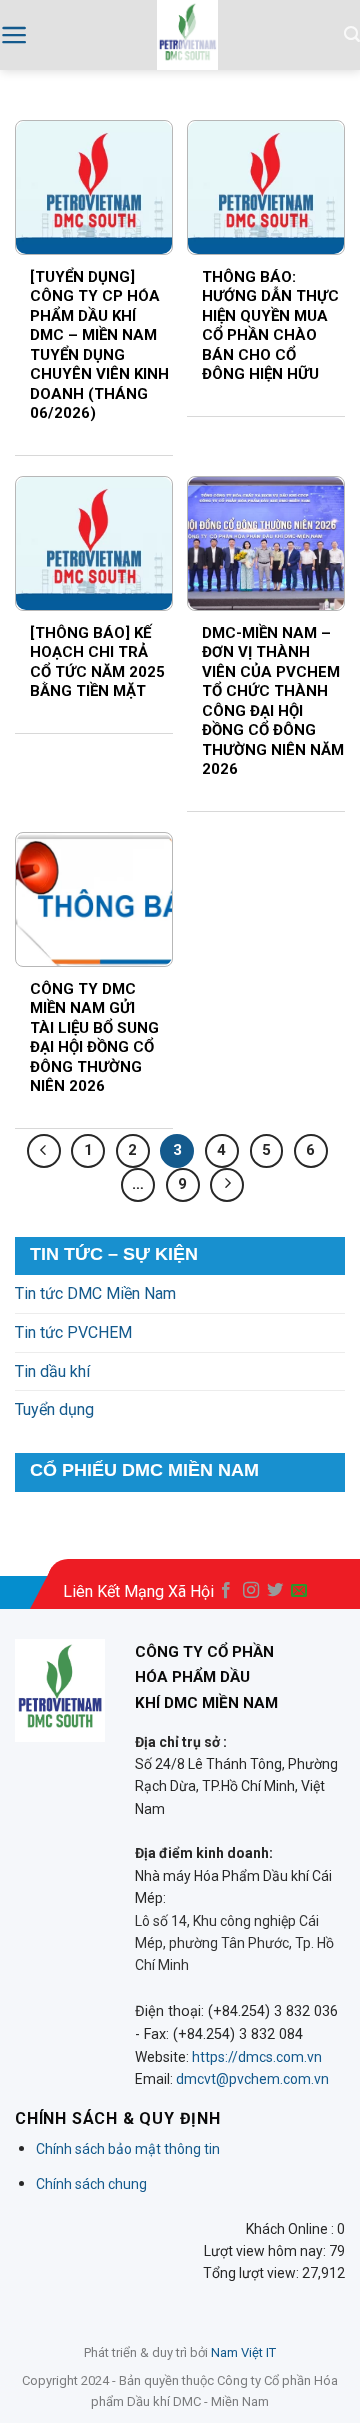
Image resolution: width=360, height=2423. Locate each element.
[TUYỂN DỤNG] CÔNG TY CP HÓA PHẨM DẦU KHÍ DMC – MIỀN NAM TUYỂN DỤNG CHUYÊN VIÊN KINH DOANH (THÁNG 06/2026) (99, 345)
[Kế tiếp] (227, 1185)
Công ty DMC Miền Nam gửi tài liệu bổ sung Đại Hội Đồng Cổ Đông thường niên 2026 (94, 1038)
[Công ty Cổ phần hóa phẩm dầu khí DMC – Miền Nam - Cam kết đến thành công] (187, 35)
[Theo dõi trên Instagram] (251, 1591)
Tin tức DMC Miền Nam (95, 1293)
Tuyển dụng (54, 1409)
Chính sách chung (91, 2184)
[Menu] (14, 35)
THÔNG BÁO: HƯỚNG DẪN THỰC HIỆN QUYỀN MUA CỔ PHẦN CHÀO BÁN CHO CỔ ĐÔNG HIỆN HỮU (270, 326)
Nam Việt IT (243, 2352)
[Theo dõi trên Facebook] (226, 1591)
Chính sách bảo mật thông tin (128, 2149)
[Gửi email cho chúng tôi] (299, 1591)
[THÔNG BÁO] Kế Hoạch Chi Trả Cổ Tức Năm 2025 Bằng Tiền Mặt (97, 662)
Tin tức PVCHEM (73, 1332)
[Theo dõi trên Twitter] (275, 1591)
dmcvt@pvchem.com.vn (252, 2079)
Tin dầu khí (52, 1371)
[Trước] (44, 1151)
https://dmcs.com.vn (257, 2057)
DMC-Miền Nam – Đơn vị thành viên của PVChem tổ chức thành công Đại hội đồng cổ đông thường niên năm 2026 (273, 701)
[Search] (352, 34)
